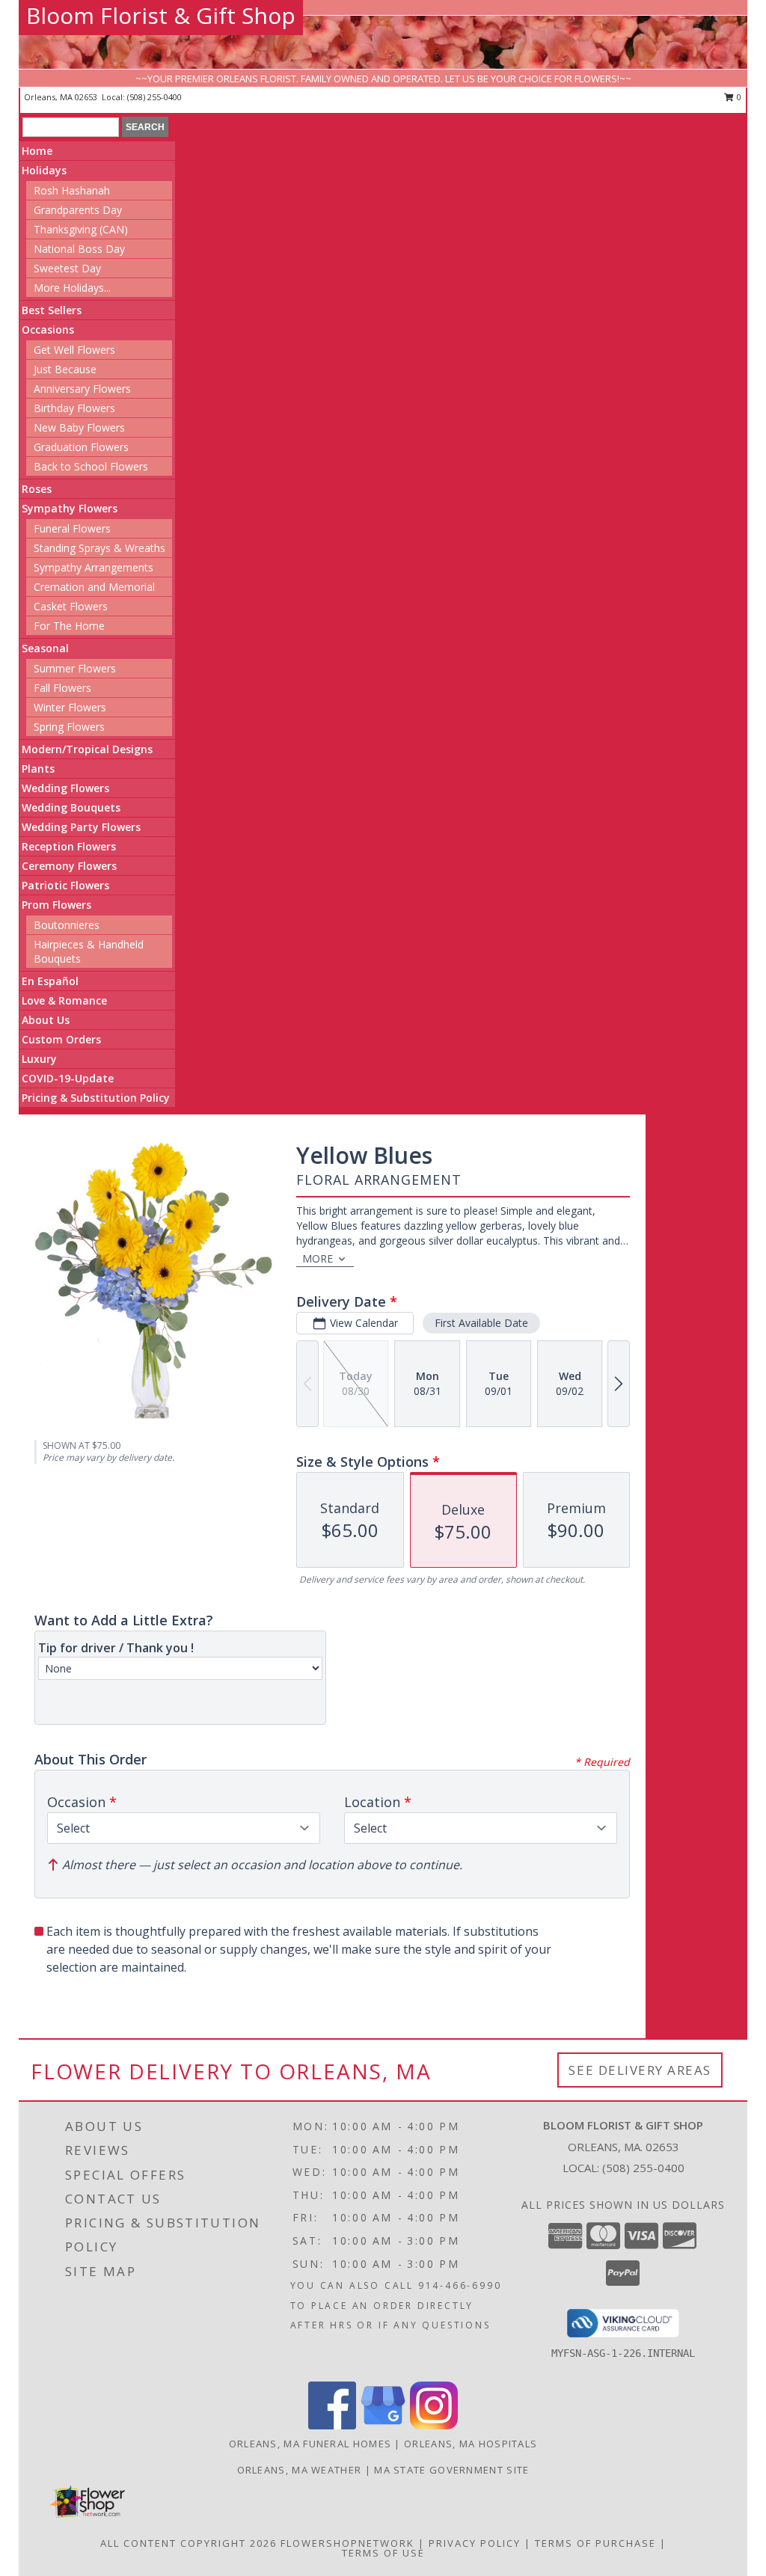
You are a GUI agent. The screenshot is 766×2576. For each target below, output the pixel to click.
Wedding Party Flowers (81, 827)
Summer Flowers (75, 668)
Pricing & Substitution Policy (96, 1098)
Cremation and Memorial (94, 587)
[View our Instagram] (434, 2425)
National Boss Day (79, 249)
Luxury (39, 1059)
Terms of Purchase (595, 2543)
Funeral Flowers (72, 528)
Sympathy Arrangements (94, 567)
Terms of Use (383, 2553)
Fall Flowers (62, 688)
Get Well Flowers (74, 350)
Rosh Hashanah (72, 190)
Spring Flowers (69, 727)
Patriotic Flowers (65, 885)
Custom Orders (61, 1039)
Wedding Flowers (65, 788)
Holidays (44, 170)
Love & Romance (64, 1000)
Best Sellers (52, 310)
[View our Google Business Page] (383, 2425)
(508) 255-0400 (154, 97)
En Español (50, 981)
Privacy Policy (475, 2543)
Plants (38, 769)
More (318, 1258)
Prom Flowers (56, 905)
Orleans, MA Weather (300, 2470)
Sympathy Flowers (70, 508)
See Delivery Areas (640, 2070)
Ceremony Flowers (69, 866)
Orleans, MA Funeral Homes (310, 2444)
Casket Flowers (71, 606)
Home (37, 151)
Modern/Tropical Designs (87, 749)
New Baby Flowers (79, 427)
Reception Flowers (69, 846)
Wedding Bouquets (71, 807)
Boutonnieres (67, 925)
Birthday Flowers (74, 408)
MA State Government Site (451, 2470)
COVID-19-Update (68, 1078)
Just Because (65, 369)
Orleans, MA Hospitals (471, 2444)
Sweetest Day (67, 268)
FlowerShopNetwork (347, 2543)
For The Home (69, 626)
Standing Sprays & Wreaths (99, 548)
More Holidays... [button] (72, 288)
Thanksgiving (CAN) (81, 229)
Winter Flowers (70, 707)
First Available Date (481, 1323)
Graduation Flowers (81, 447)
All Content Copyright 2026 (189, 2543)
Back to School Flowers (91, 466)
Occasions (48, 329)
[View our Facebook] (332, 2425)
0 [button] (738, 97)
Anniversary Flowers (82, 389)
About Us (46, 1020)
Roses (37, 489)
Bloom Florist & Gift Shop (161, 15)
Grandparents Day (78, 210)
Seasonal (45, 648)
